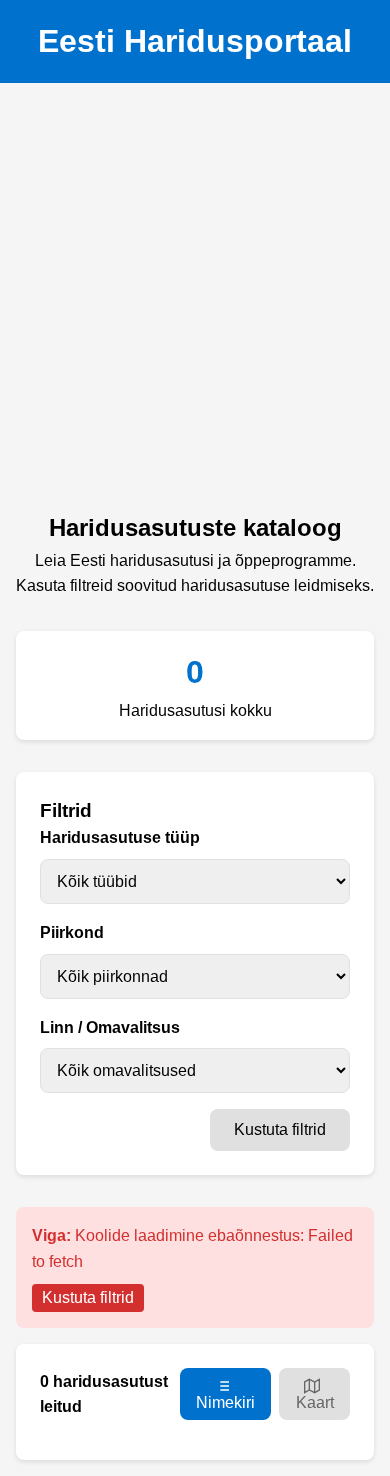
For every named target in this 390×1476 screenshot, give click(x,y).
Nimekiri (225, 1402)
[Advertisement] (195, 304)
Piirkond (72, 932)
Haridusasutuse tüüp (120, 837)
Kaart (315, 1402)
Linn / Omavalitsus (110, 1027)
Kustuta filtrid (280, 1129)
